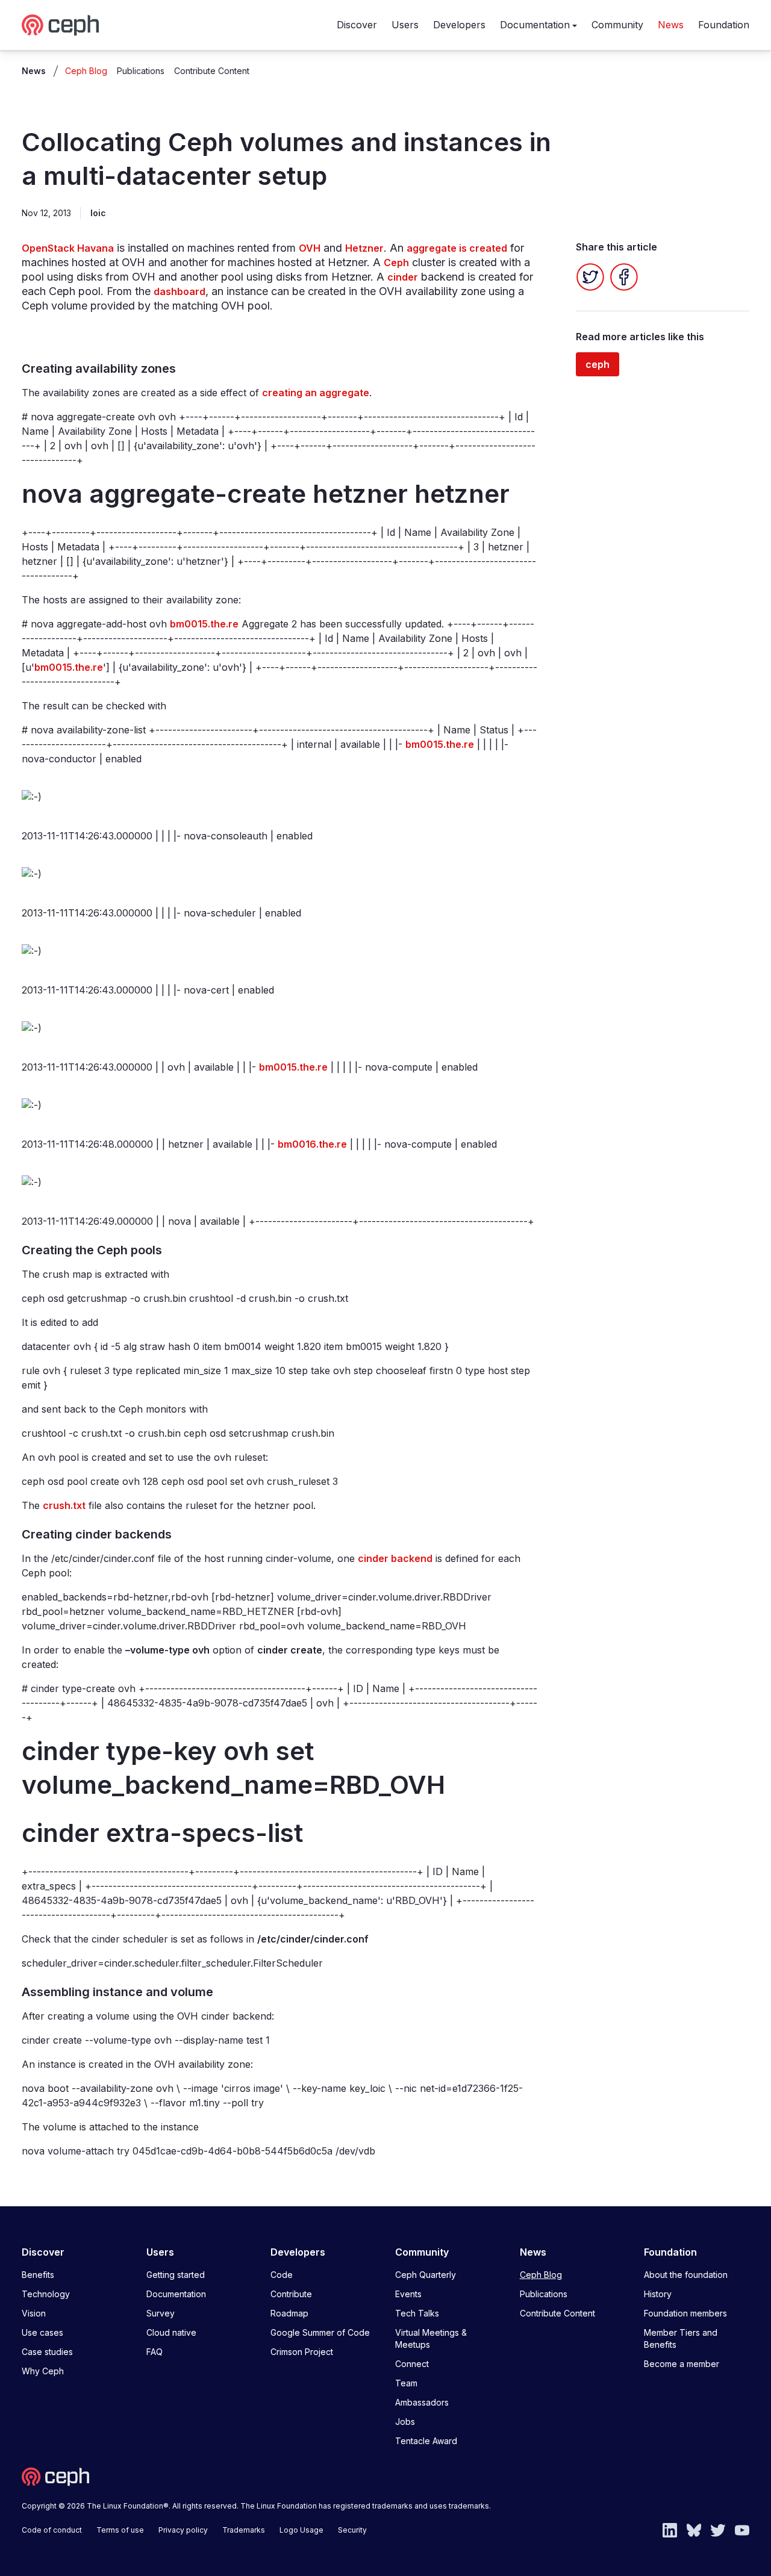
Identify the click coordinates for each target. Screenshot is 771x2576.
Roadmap (289, 2313)
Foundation (724, 25)
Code (282, 2275)
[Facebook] (624, 277)
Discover (357, 25)
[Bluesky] (694, 2529)
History (658, 2294)
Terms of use (120, 2530)
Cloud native (171, 2332)
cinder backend (395, 1558)
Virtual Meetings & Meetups (431, 2338)
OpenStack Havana (68, 248)
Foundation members (685, 2313)
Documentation (535, 25)
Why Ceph (43, 2371)
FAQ (155, 2352)
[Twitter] (590, 277)
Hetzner (364, 248)
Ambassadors (422, 2402)
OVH (310, 248)
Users (405, 25)
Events (408, 2294)
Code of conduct (52, 2530)
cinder (403, 277)
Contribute (291, 2294)
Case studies (47, 2352)
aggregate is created (457, 248)
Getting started (176, 2275)
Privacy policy (183, 2530)
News (671, 25)
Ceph (396, 263)
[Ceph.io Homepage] (60, 25)
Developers (459, 25)
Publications (141, 71)
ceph (598, 364)
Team (406, 2383)
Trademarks (244, 2530)
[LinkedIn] (670, 2529)
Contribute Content (212, 71)
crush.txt (64, 1505)
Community (617, 25)
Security (352, 2530)
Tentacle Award (426, 2441)
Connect (412, 2364)
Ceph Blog (86, 71)
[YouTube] (742, 2529)
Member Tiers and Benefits (681, 2338)
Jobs (405, 2422)
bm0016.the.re (312, 1144)
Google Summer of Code (320, 2332)
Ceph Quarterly (426, 2275)
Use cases (42, 2332)
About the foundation (686, 2275)
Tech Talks (417, 2313)
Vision (34, 2313)
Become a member (682, 2364)
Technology (46, 2294)
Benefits (38, 2275)
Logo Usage (301, 2530)
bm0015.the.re (204, 624)
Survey (161, 2313)
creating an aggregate (316, 393)
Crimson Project (302, 2352)
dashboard (179, 291)
